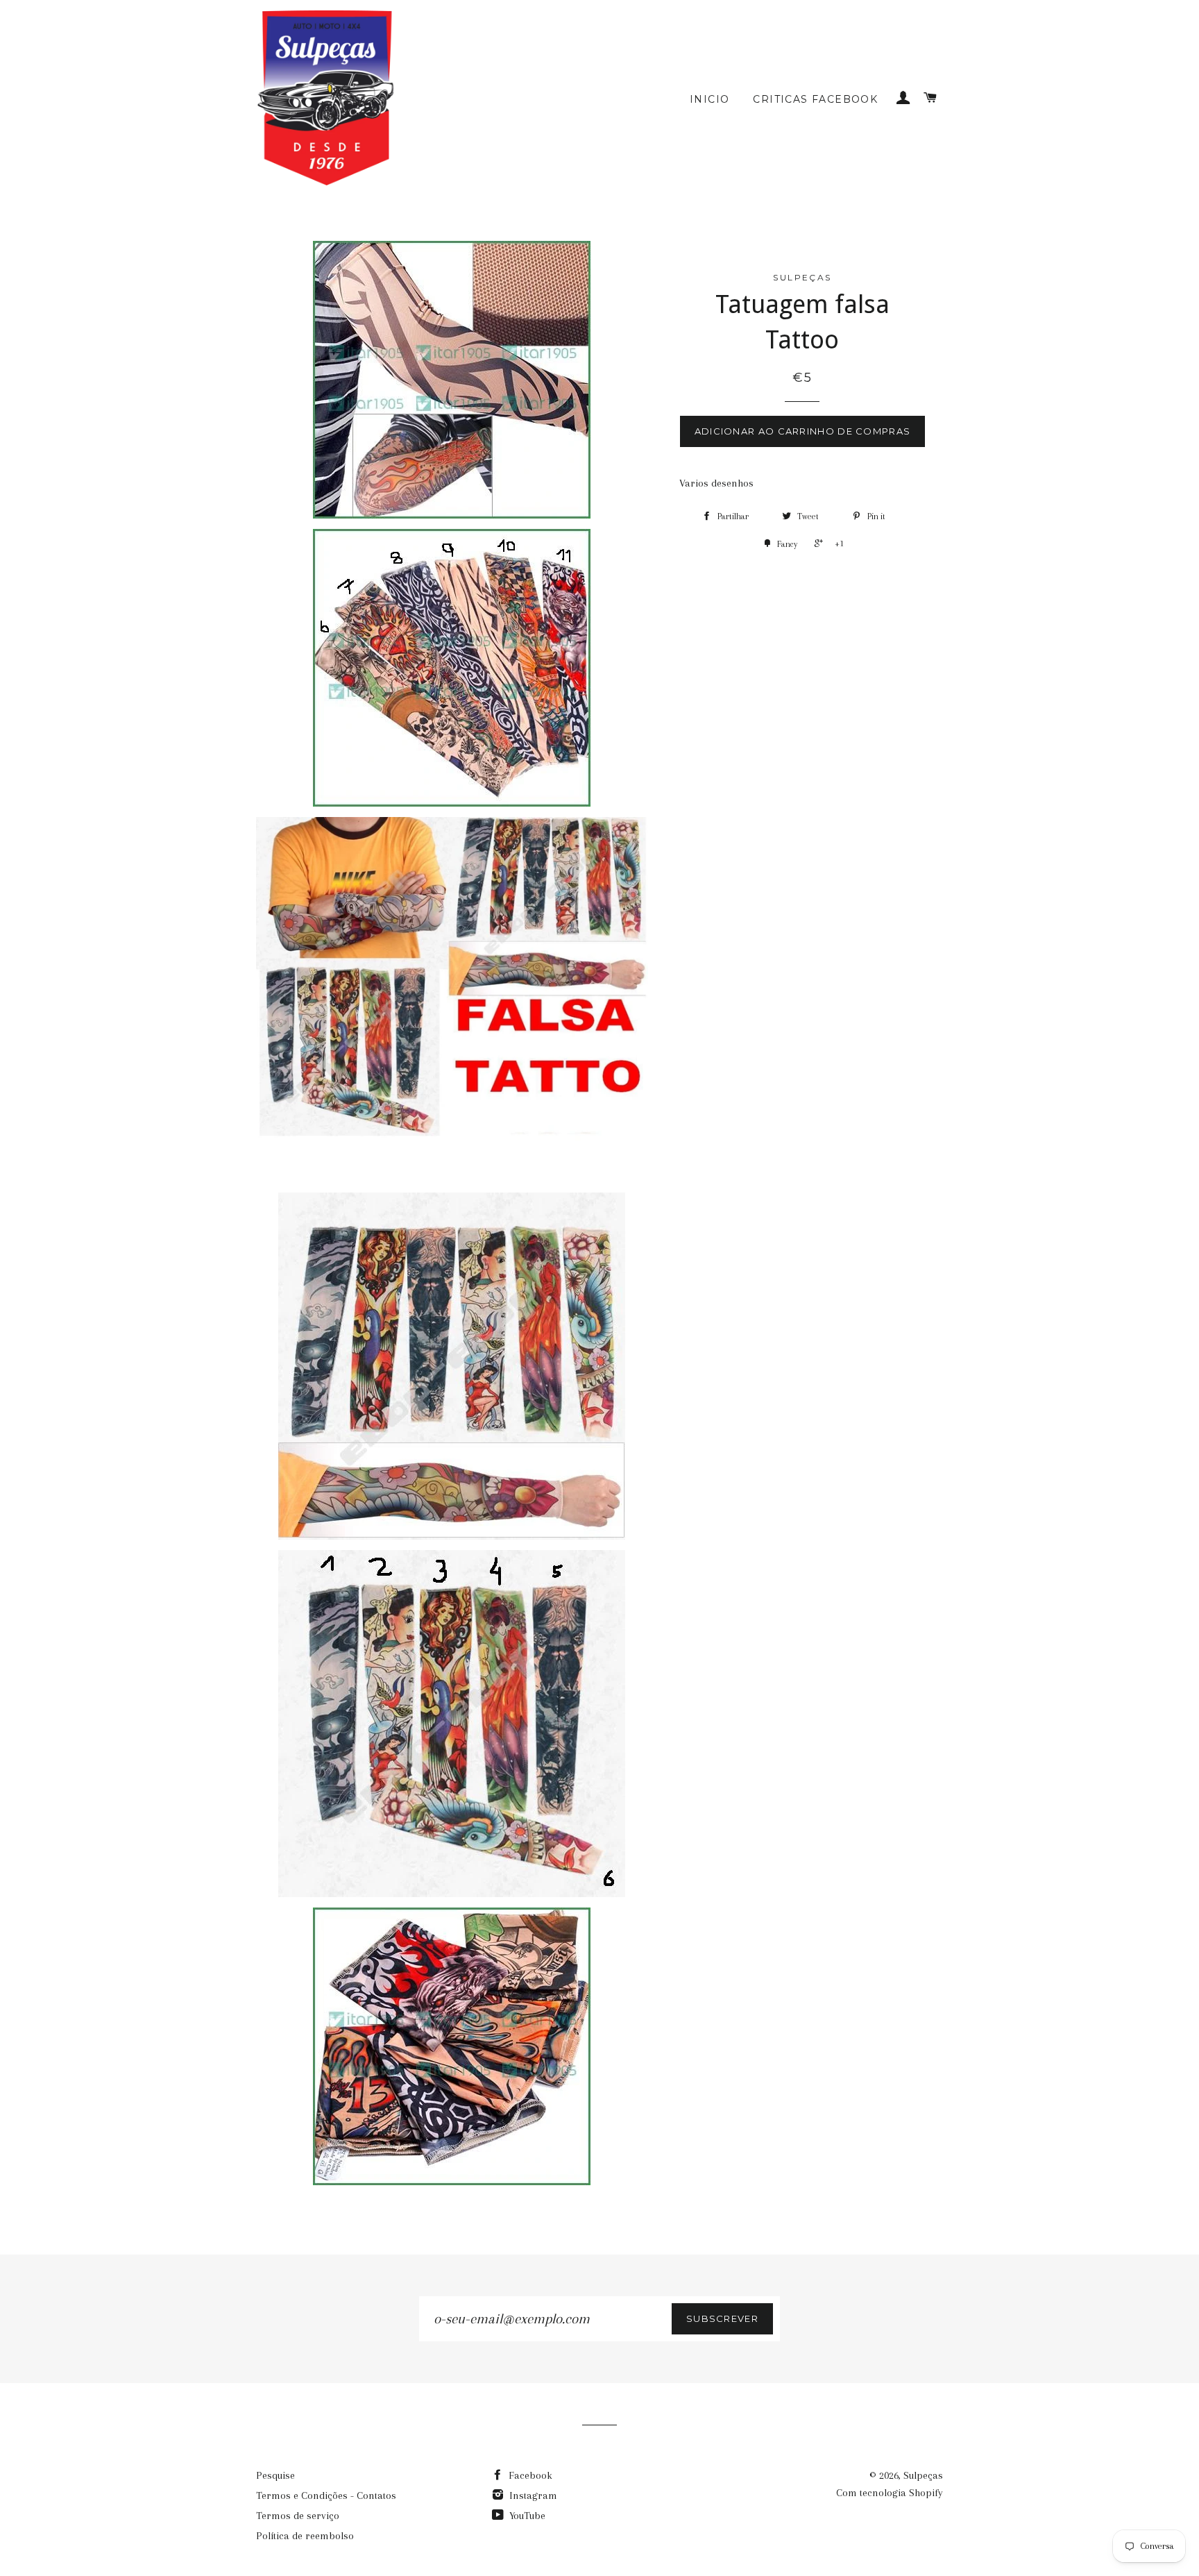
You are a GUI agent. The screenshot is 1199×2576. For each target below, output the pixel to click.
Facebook (529, 2475)
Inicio (709, 99)
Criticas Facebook (815, 99)
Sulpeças (923, 2475)
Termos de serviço (298, 2516)
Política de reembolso (305, 2536)
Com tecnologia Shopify (890, 2493)
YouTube (526, 2516)
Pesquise (275, 2475)
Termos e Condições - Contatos (326, 2495)
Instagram (532, 2495)
